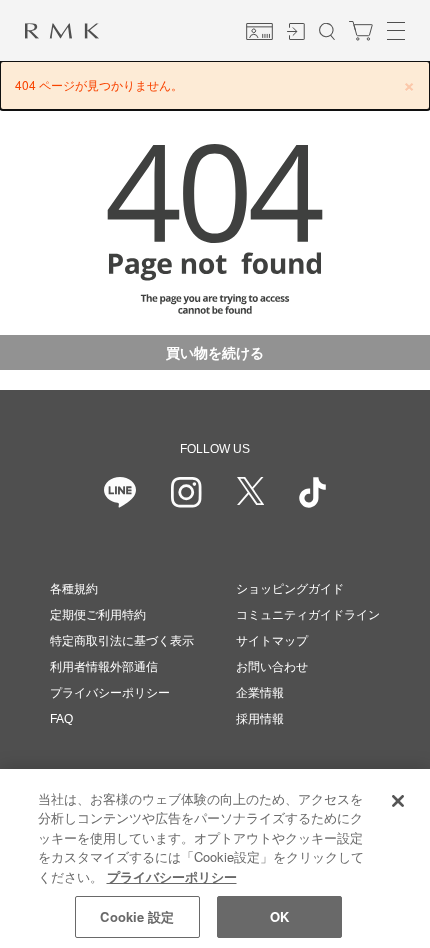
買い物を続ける (215, 352)
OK (279, 916)
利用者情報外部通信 (104, 667)
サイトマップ (272, 641)
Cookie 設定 (137, 916)
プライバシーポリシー (110, 693)
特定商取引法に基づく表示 (122, 641)
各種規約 (74, 589)
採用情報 (260, 719)
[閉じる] (398, 801)
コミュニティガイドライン (308, 615)
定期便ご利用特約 (98, 615)
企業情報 (260, 693)
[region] (215, 858)
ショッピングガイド (290, 589)
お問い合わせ (272, 667)
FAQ (61, 719)
